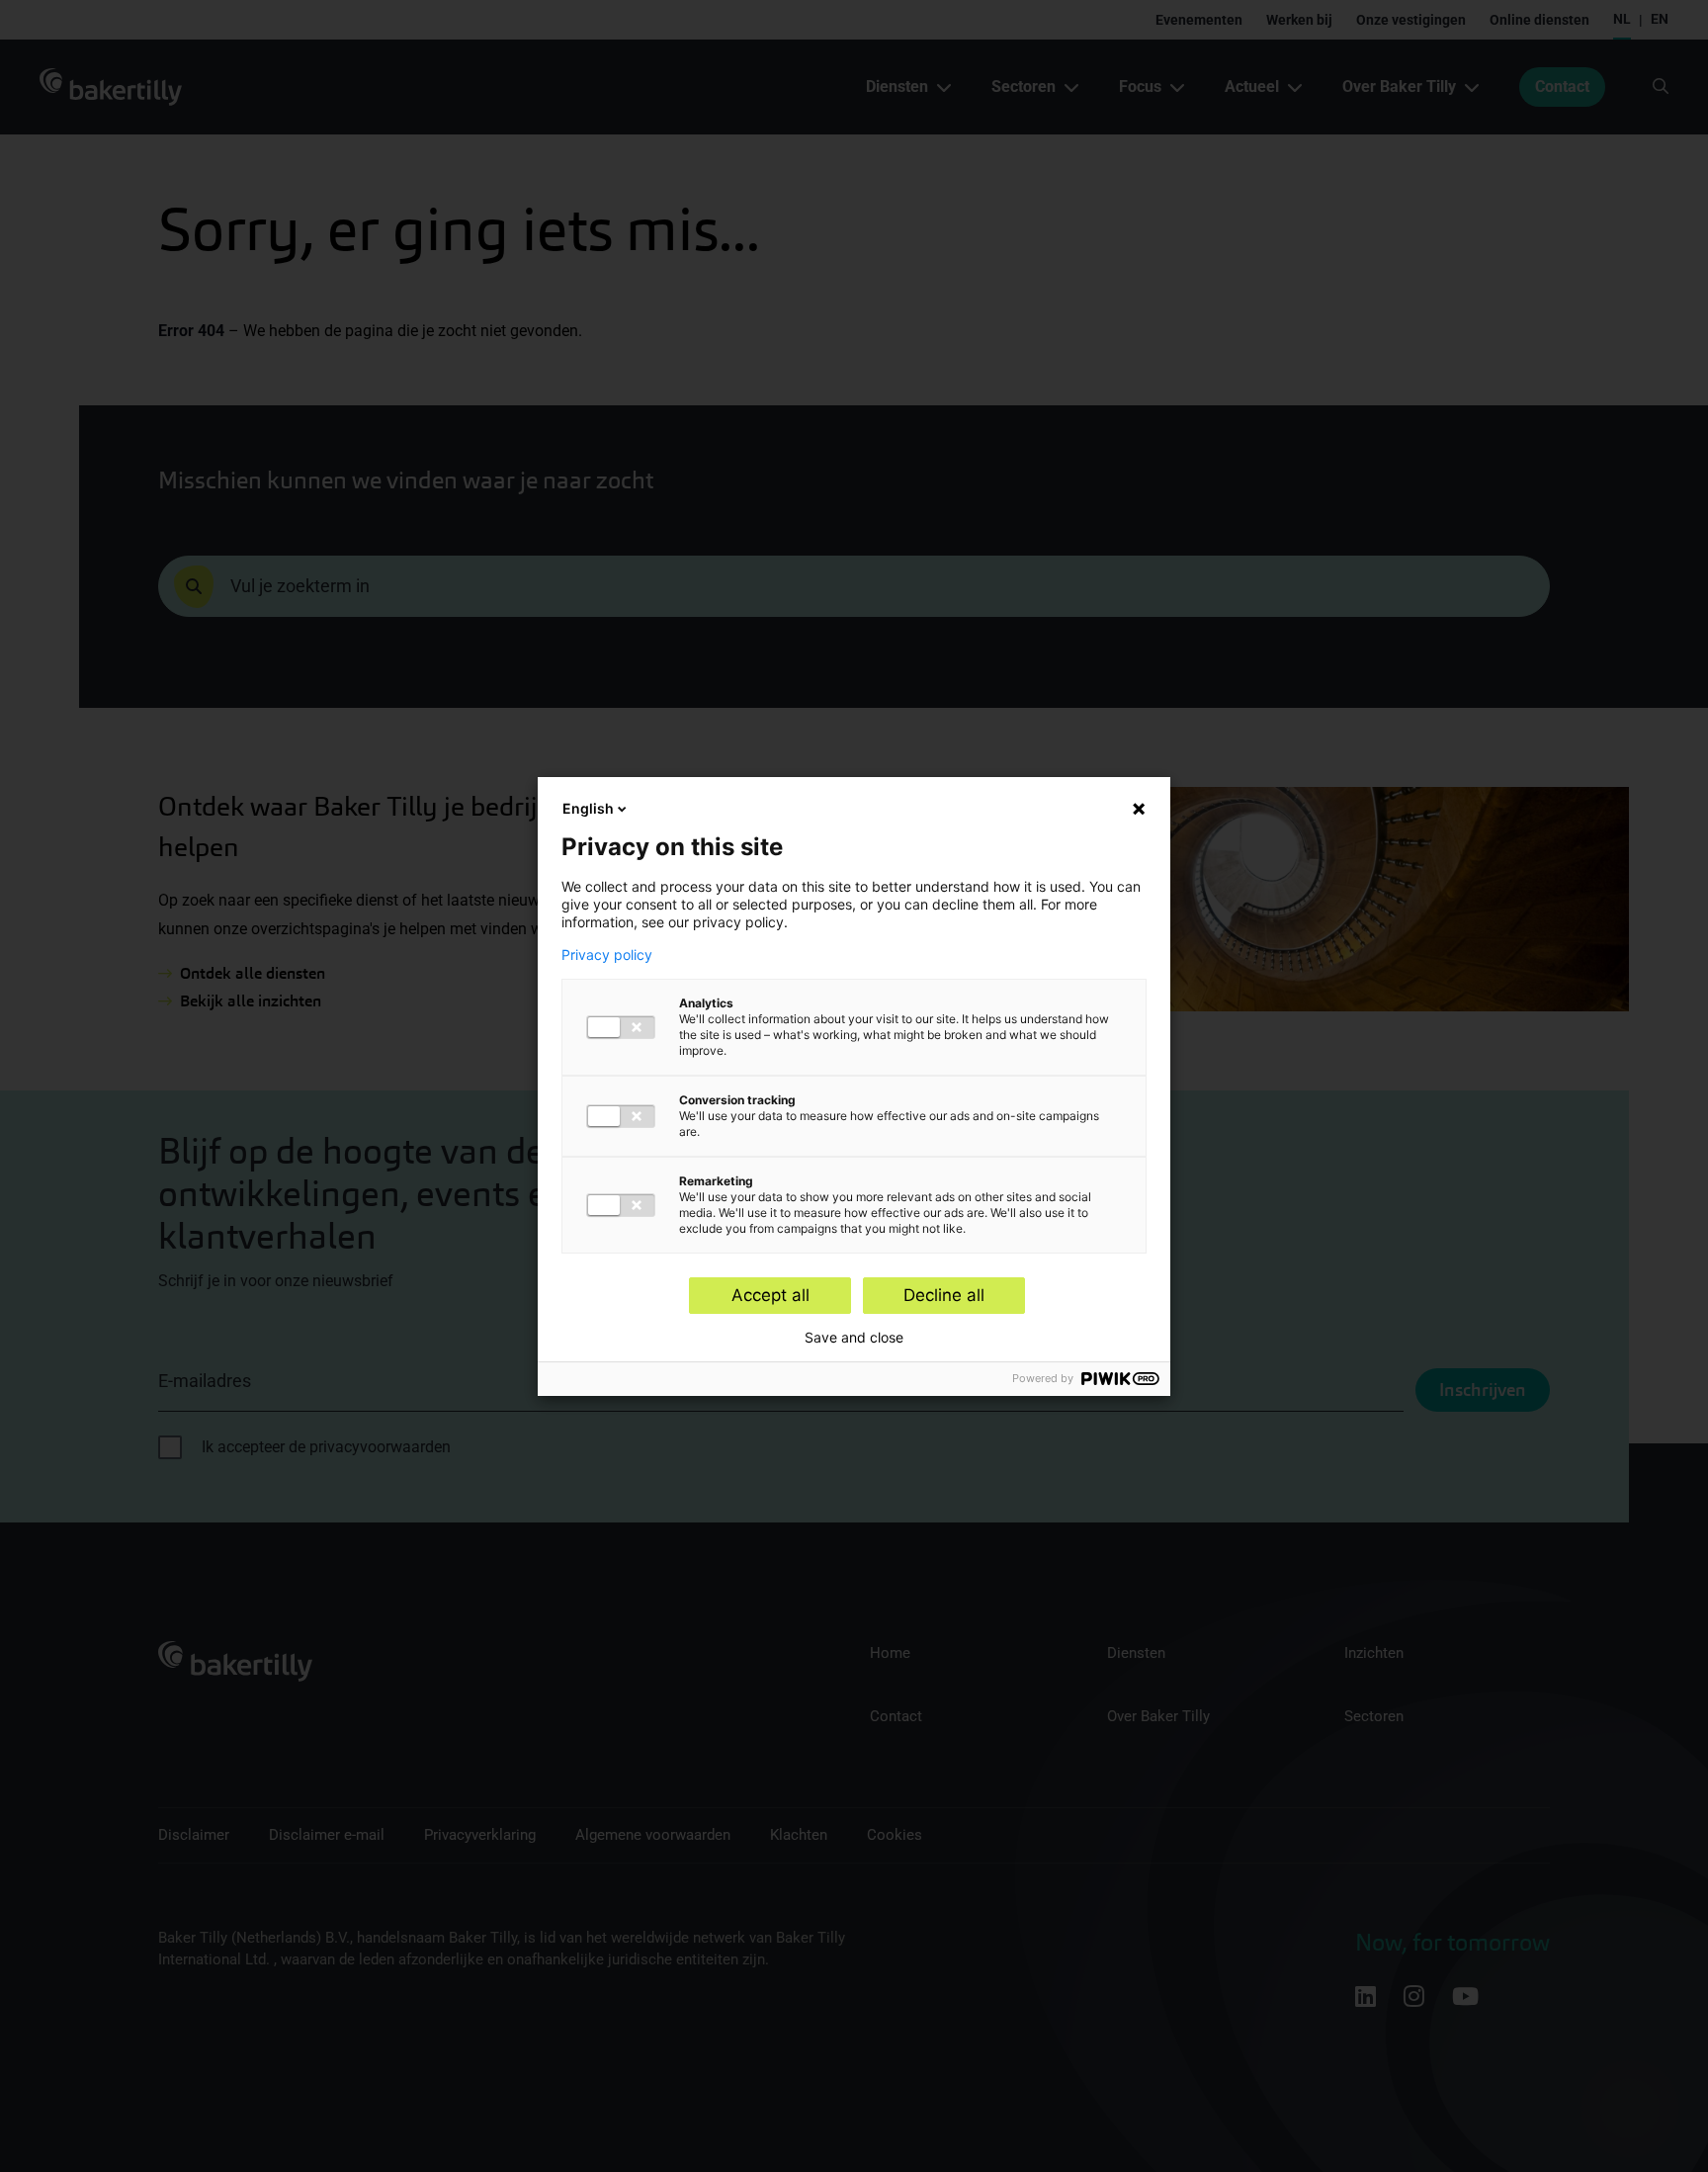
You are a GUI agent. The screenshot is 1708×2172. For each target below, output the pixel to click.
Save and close (854, 1338)
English (588, 808)
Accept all (770, 1295)
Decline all (944, 1295)
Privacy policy (607, 955)
